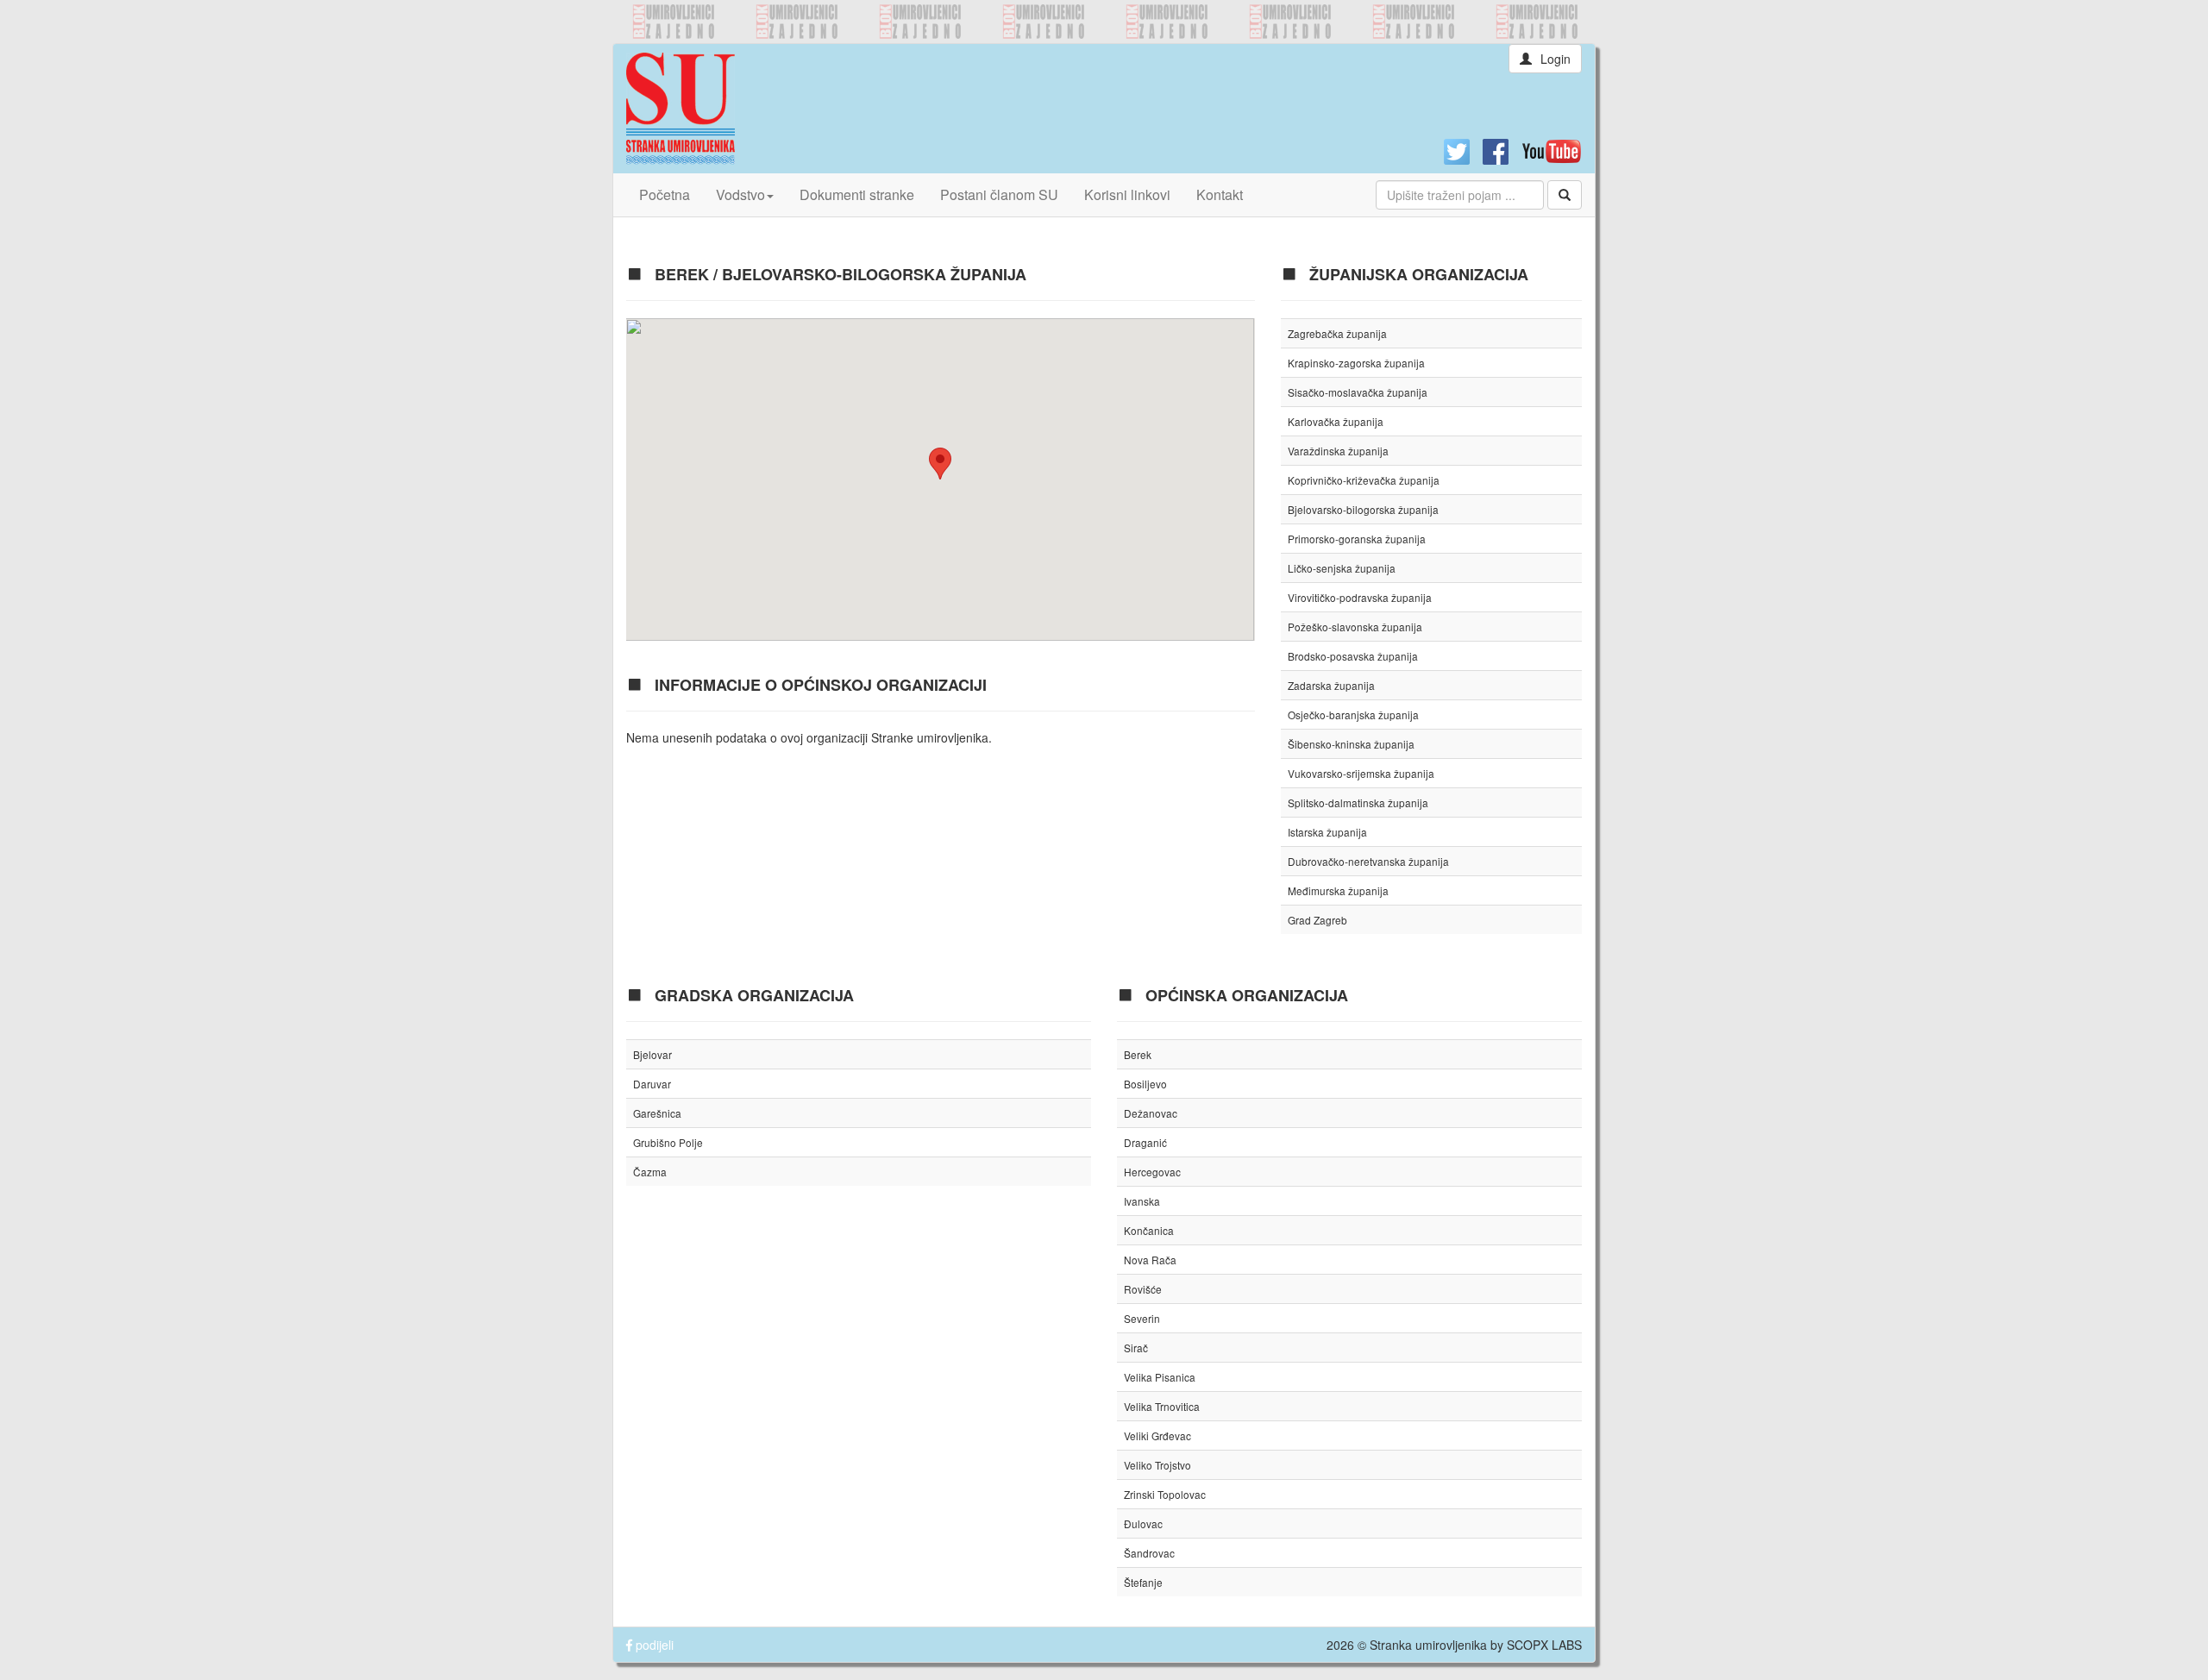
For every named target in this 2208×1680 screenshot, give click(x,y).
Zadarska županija (1331, 685)
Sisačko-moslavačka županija (1358, 392)
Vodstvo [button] (740, 194)
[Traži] (1565, 195)
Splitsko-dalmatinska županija (1358, 802)
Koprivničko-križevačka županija (1364, 480)
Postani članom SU (999, 194)
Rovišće (1143, 1289)
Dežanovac (1151, 1113)
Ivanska (1142, 1201)
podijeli (653, 1645)
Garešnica (657, 1113)
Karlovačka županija (1336, 421)
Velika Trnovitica (1162, 1406)
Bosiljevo (1145, 1084)
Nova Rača (1150, 1260)
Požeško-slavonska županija (1355, 627)
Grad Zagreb (1317, 920)
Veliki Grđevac (1157, 1436)
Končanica (1149, 1230)
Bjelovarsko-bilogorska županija (1363, 509)
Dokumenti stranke (857, 194)
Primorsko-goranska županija (1357, 539)
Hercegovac (1152, 1172)
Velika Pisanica (1160, 1377)
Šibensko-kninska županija (1351, 744)
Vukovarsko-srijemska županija (1361, 773)
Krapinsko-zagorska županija (1356, 363)
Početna (665, 194)
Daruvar (652, 1084)
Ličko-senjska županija (1342, 568)
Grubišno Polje (668, 1142)
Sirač (1136, 1348)
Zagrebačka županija (1337, 333)
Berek (1138, 1054)
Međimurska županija (1338, 890)
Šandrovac (1149, 1553)
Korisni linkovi (1127, 194)
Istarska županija (1327, 832)
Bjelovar (652, 1054)
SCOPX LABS (1544, 1645)
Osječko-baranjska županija (1353, 715)
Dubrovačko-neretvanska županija (1368, 861)
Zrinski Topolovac (1165, 1494)
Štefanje (1143, 1582)
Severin (1142, 1318)
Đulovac (1143, 1523)
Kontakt (1220, 194)
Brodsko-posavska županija (1353, 656)
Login (1556, 59)
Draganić (1145, 1142)
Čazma (650, 1172)
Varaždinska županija (1338, 451)
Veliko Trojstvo (1157, 1465)
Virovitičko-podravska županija (1360, 597)
